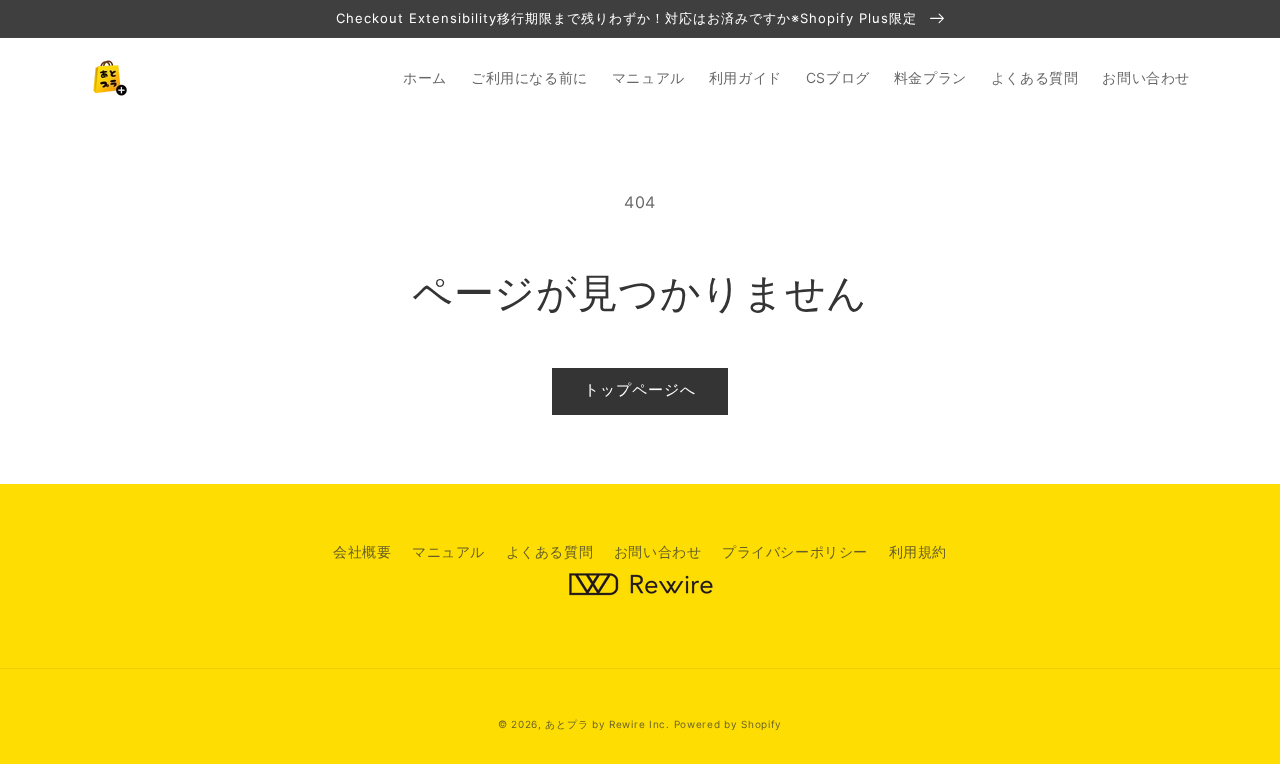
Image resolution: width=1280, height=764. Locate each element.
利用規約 (918, 551)
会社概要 (362, 551)
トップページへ (640, 389)
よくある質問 (550, 551)
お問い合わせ (658, 551)
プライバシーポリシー (795, 551)
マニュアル (448, 551)
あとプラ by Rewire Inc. (607, 724)
